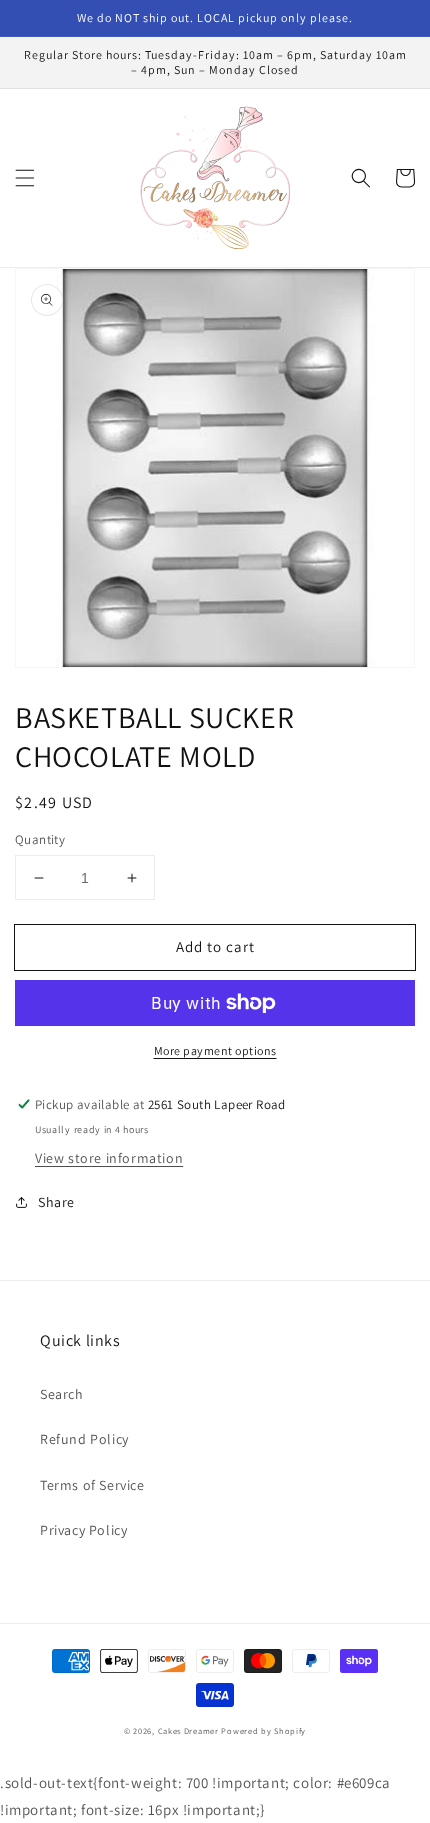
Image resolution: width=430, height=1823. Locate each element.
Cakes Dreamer (188, 1730)
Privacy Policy (83, 1530)
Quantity (40, 839)
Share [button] (56, 1202)
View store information (109, 1158)
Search (62, 1394)
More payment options (215, 1050)
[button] (25, 178)
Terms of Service (92, 1485)
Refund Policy (84, 1439)
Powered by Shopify (263, 1730)
